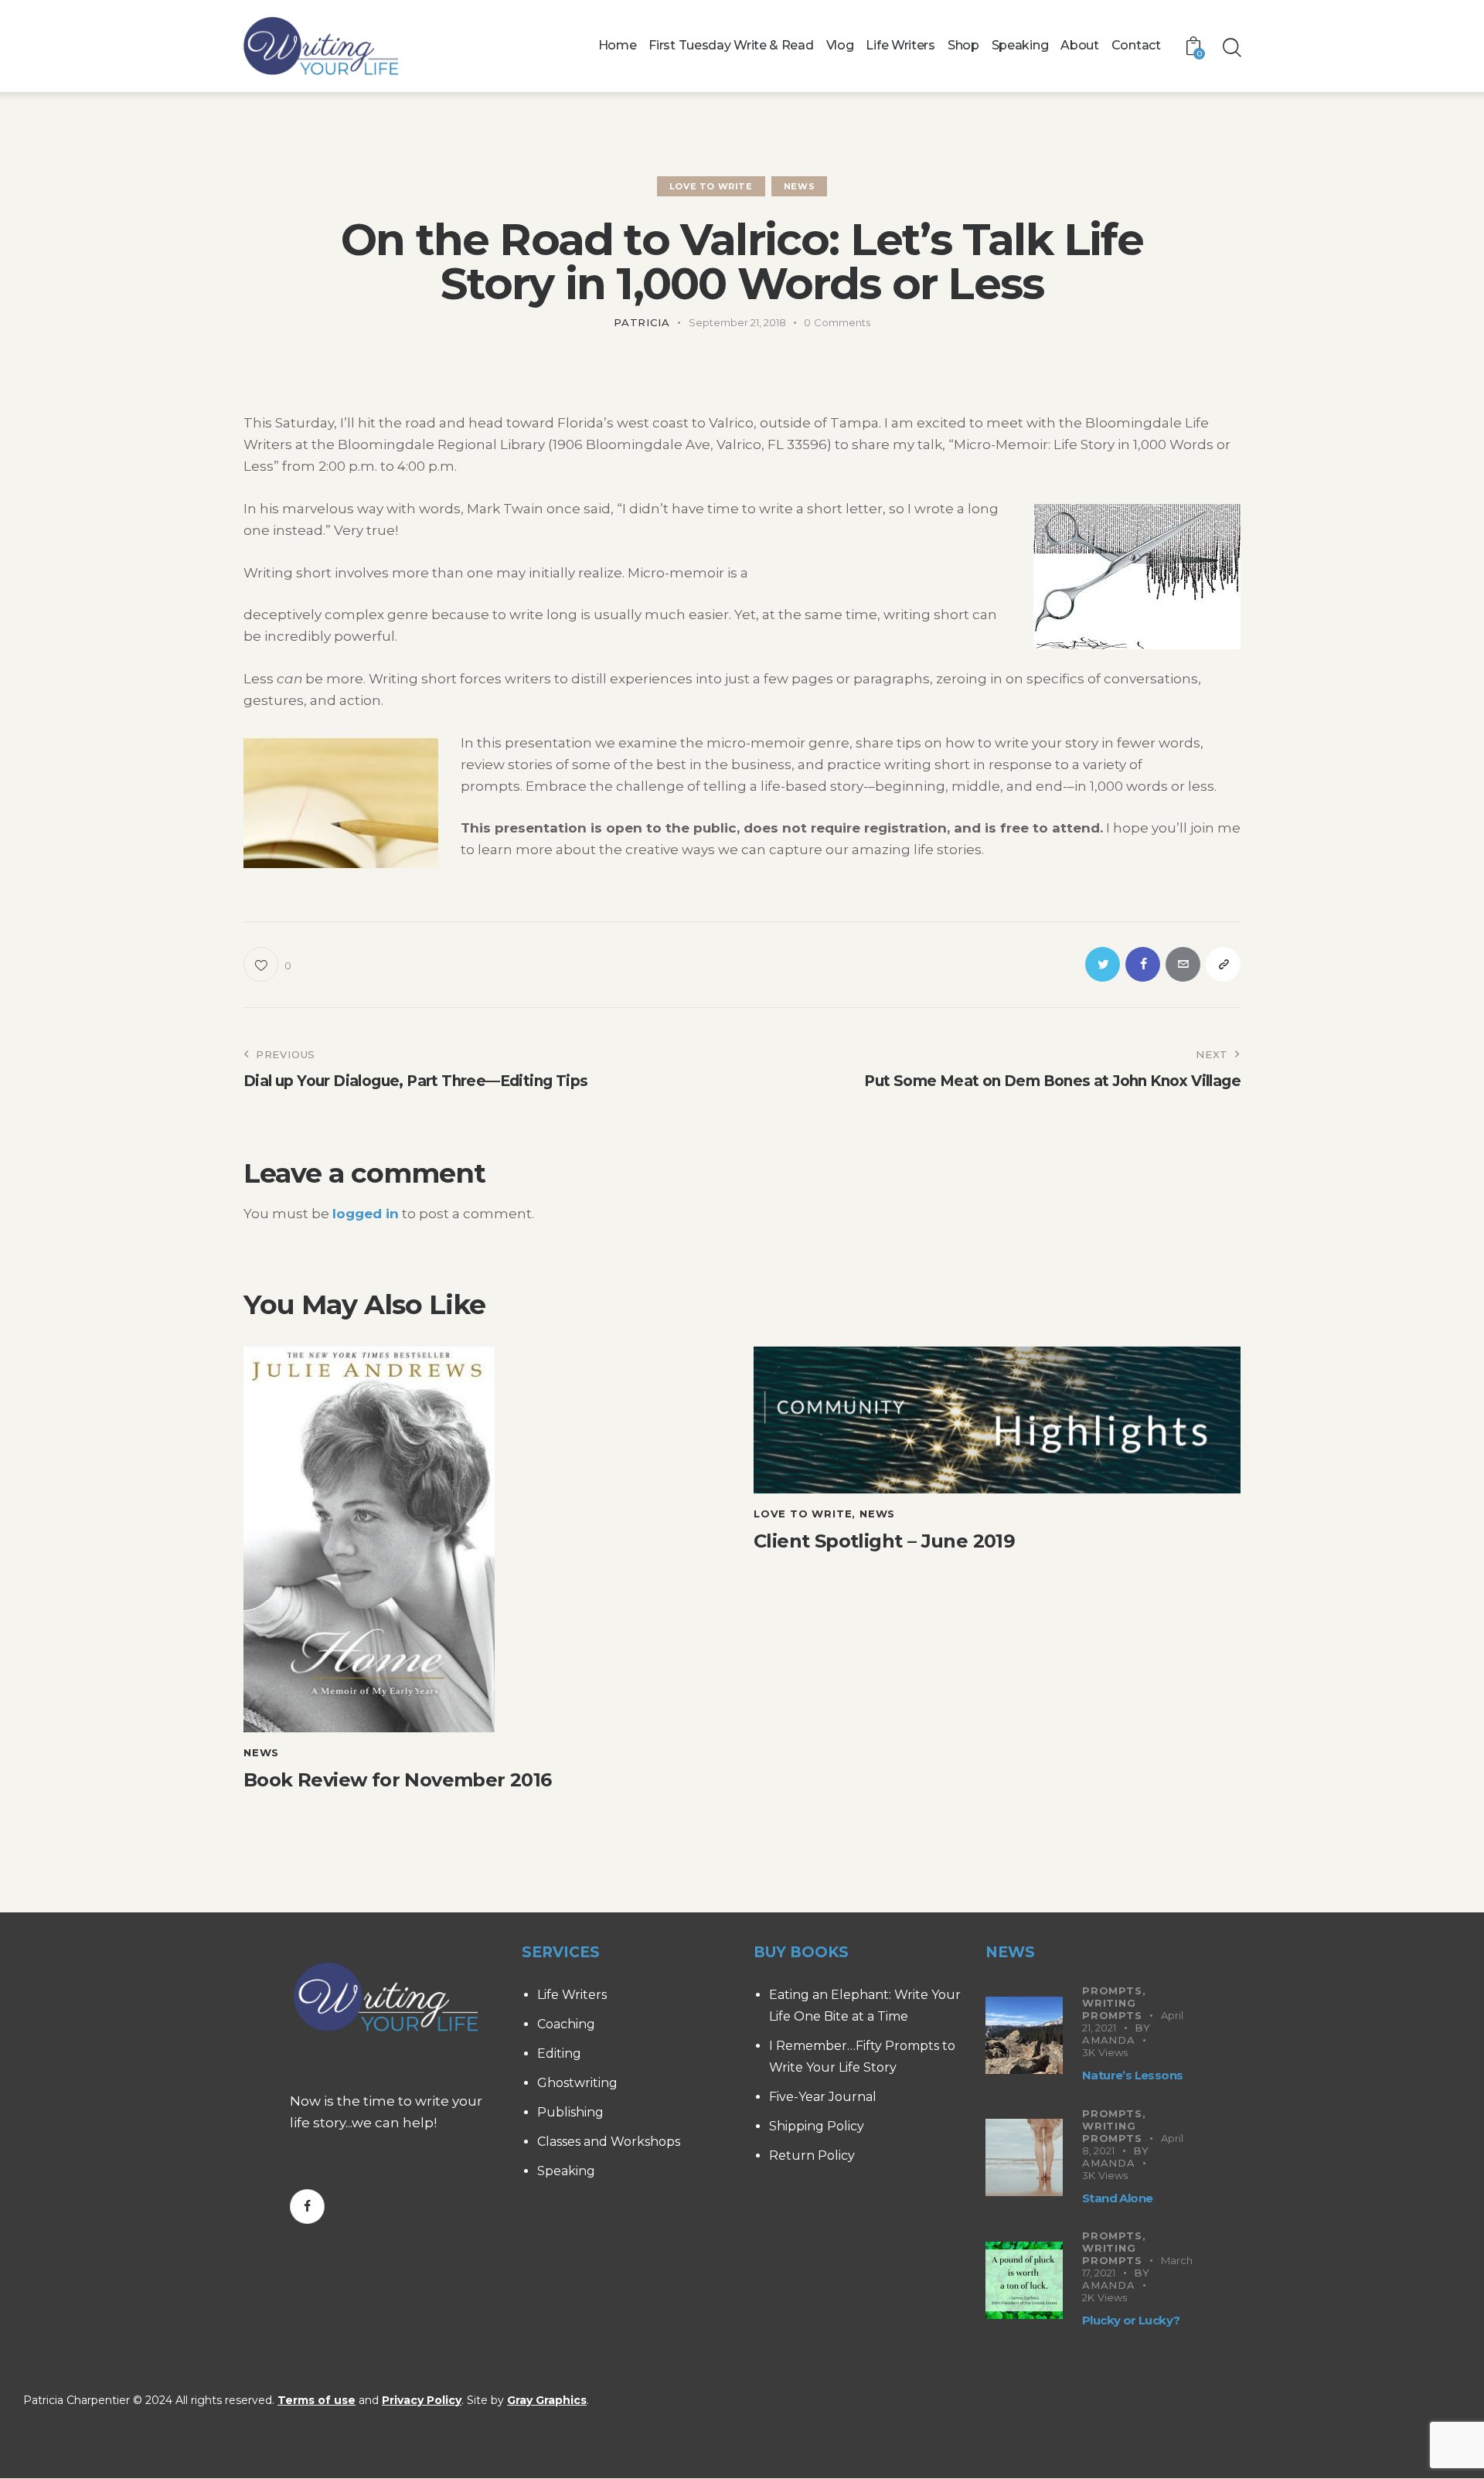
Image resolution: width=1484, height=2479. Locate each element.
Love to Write (711, 186)
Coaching (566, 2024)
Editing (559, 2053)
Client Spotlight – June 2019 (884, 1541)
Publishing (570, 2112)
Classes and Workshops (609, 2142)
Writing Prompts (1112, 2009)
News (799, 186)
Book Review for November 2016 (398, 1780)
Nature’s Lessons (1132, 2075)
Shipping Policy (817, 2126)
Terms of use (317, 2400)
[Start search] (1231, 48)
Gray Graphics (547, 2400)
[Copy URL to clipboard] (1223, 964)
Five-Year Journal (823, 2097)
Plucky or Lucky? (1131, 2320)
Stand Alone (1117, 2198)
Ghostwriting (577, 2083)
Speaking (566, 2171)
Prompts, (1114, 1990)
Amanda (1109, 2040)
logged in (366, 1214)
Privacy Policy (422, 2400)
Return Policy (812, 2156)
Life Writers (572, 1995)
